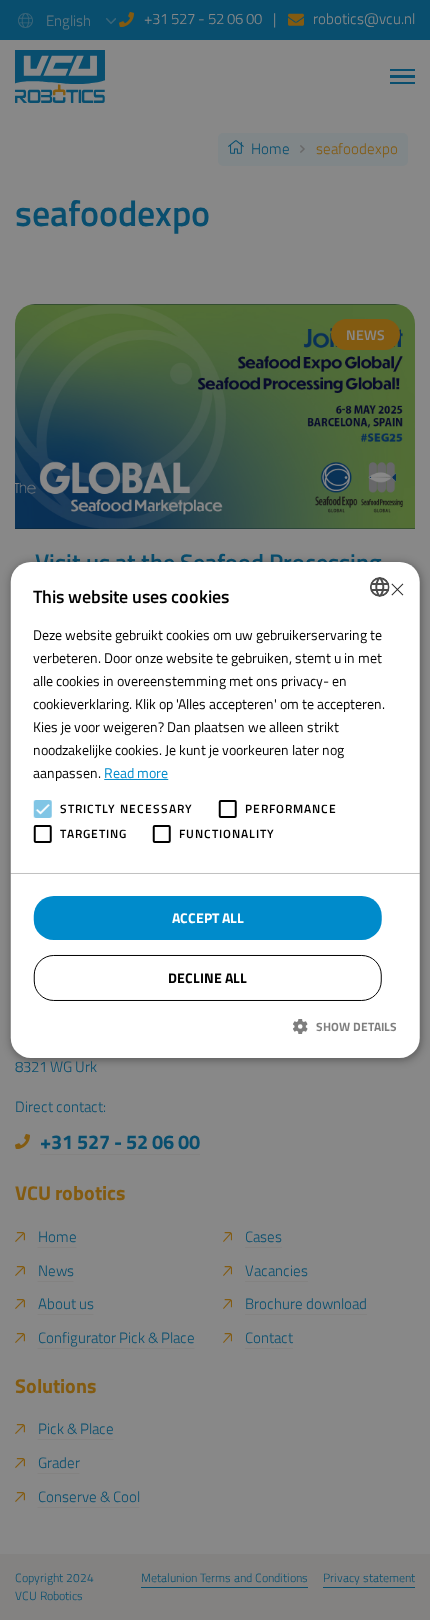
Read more (136, 772)
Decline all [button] (207, 977)
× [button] (396, 586)
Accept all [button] (208, 917)
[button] (215, 1026)
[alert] (215, 810)
